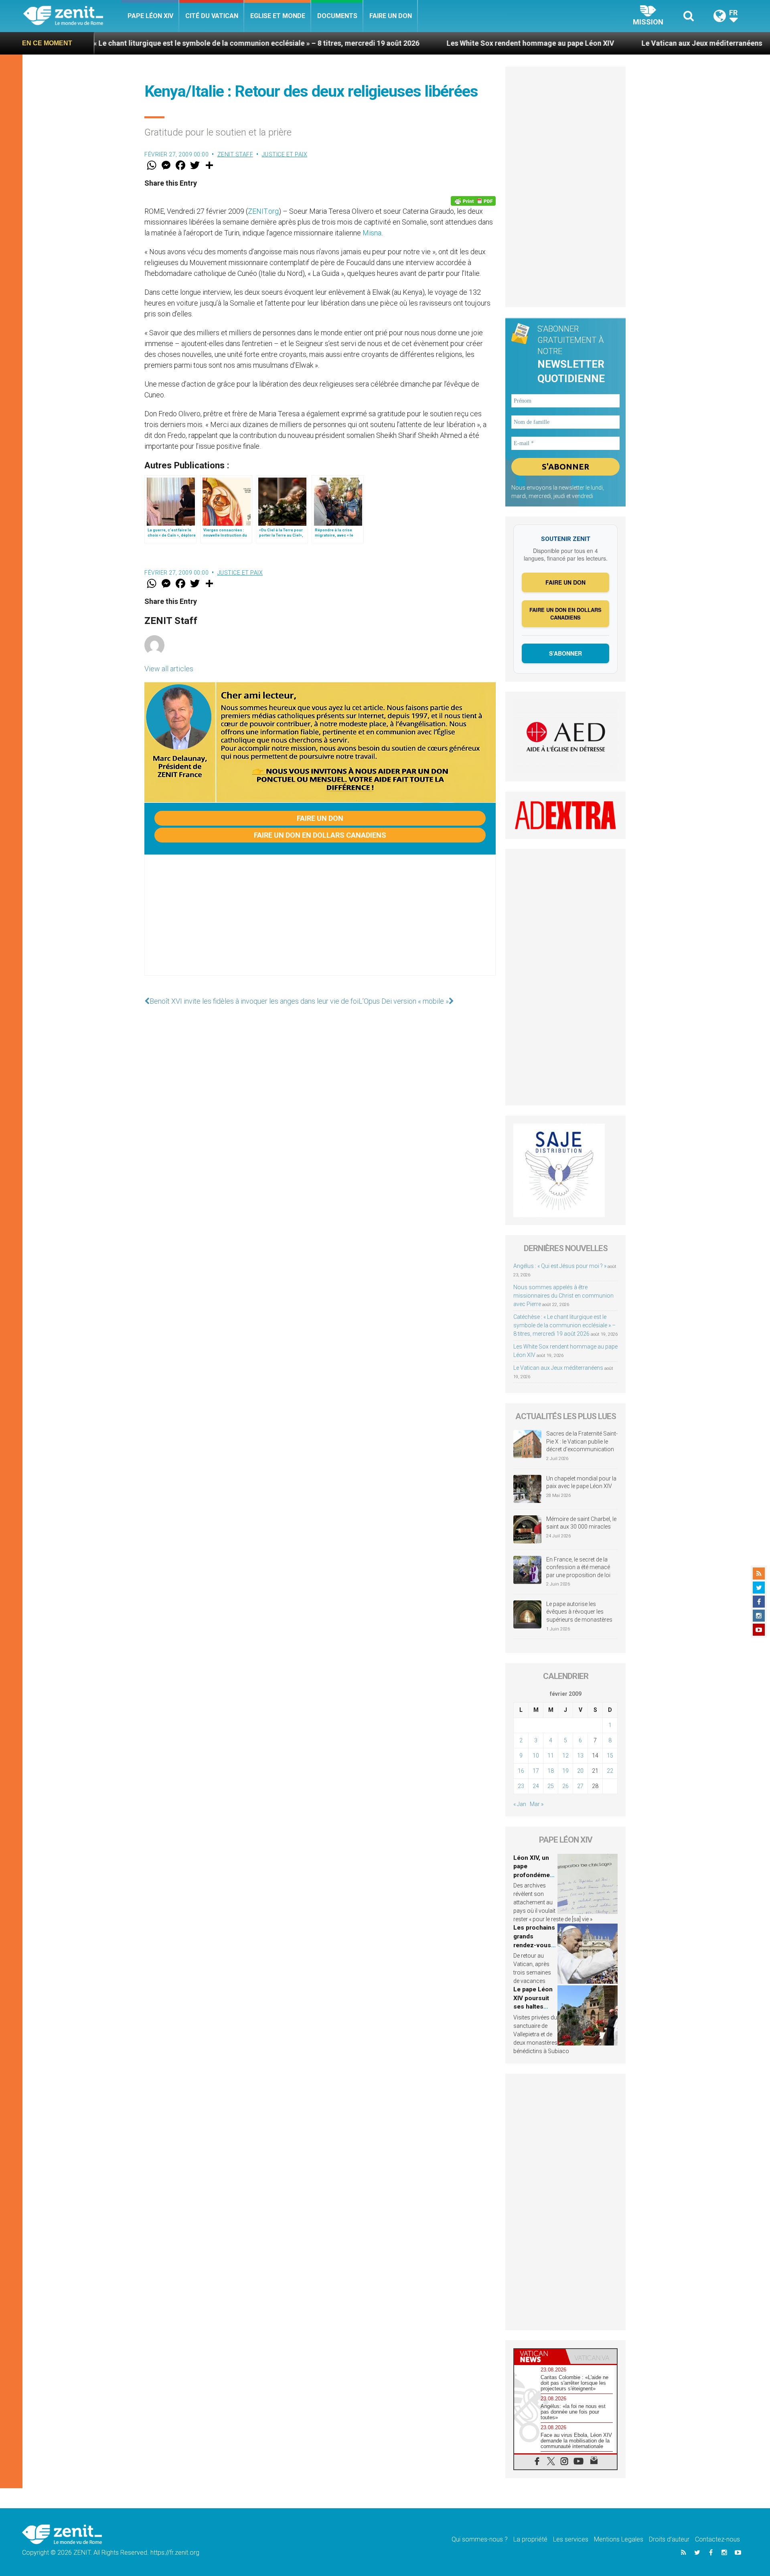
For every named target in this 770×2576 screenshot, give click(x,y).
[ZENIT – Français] (72, 16)
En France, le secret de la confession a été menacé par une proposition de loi (578, 1567)
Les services (571, 2539)
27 (580, 1786)
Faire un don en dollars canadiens (320, 835)
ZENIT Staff (235, 154)
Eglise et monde (278, 16)
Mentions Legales (619, 2539)
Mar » (537, 1804)
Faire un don (391, 16)
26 (565, 1786)
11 (551, 1756)
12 (565, 1756)
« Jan (520, 1804)
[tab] (540, 2356)
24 (536, 1786)
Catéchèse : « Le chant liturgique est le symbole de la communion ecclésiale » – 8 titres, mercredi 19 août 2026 (564, 1325)
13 (580, 1756)
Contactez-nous (717, 2539)
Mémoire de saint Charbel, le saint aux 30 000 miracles (581, 1523)
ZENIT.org (263, 211)
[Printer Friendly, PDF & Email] (473, 201)
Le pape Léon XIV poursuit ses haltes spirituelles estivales (533, 2007)
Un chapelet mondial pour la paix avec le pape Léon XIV (581, 1482)
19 (565, 1771)
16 (521, 1771)
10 (536, 1756)
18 (551, 1771)
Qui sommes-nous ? (480, 2539)
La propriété (530, 2539)
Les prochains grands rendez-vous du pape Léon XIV (534, 1945)
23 (521, 1786)
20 (580, 1771)
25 (551, 1786)
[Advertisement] (320, 923)
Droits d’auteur (669, 2539)
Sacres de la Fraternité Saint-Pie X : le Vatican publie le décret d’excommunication (582, 1441)
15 (610, 1756)
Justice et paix (285, 154)
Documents (337, 16)
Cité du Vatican (212, 16)
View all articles (169, 669)
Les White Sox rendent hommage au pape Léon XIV (410, 43)
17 (536, 1771)
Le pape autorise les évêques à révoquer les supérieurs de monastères (579, 1612)
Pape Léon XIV (150, 16)
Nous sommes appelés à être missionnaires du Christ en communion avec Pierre (563, 1296)
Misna (372, 233)
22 (610, 1771)
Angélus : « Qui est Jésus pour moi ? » (560, 1266)
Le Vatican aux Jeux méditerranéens (581, 43)
